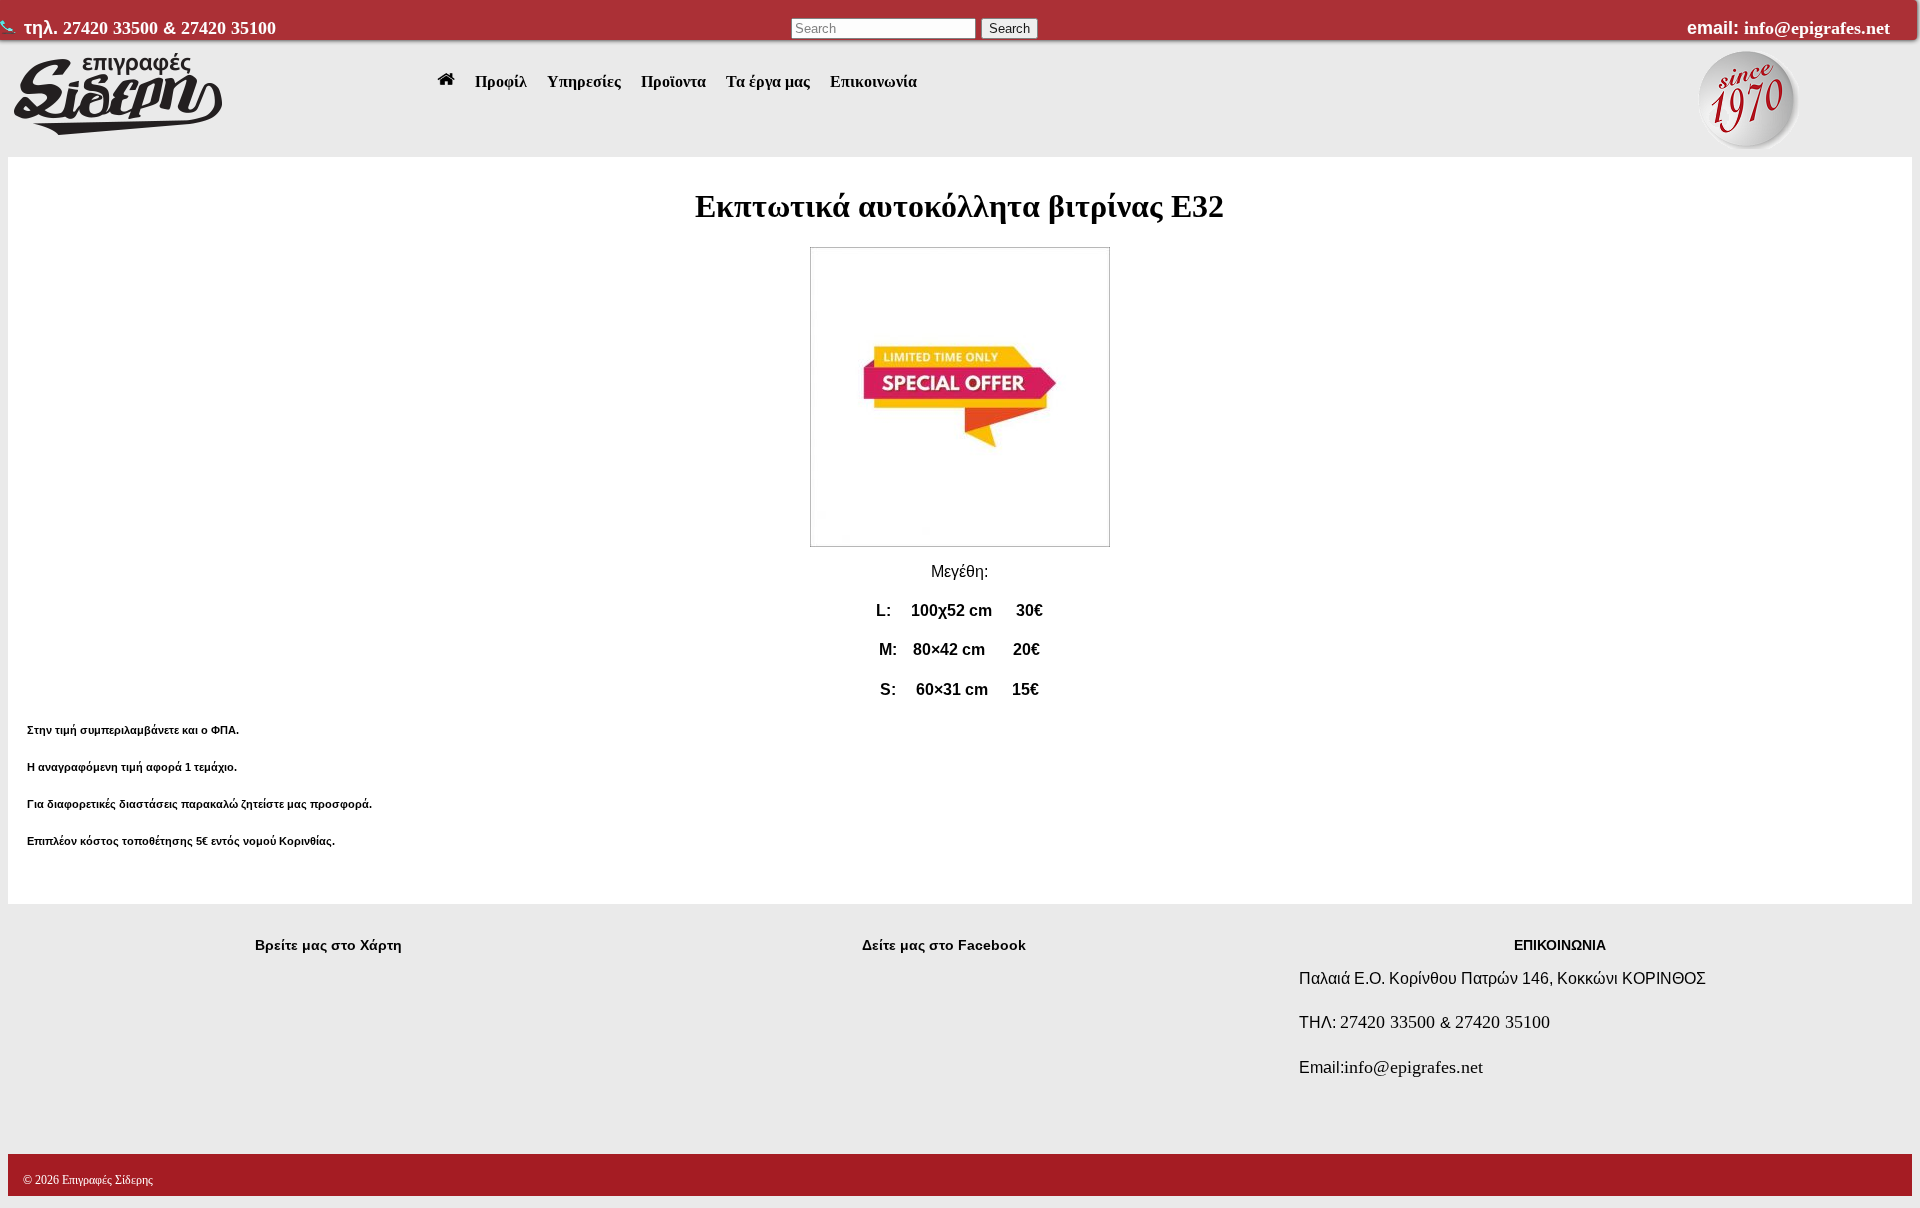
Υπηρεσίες (584, 81)
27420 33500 (113, 28)
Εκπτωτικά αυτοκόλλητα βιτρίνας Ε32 (959, 206)
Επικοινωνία (873, 81)
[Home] (446, 82)
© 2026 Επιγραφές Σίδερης (88, 1180)
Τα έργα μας (768, 81)
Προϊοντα (673, 81)
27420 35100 (228, 28)
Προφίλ (501, 81)
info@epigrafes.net (1817, 28)
